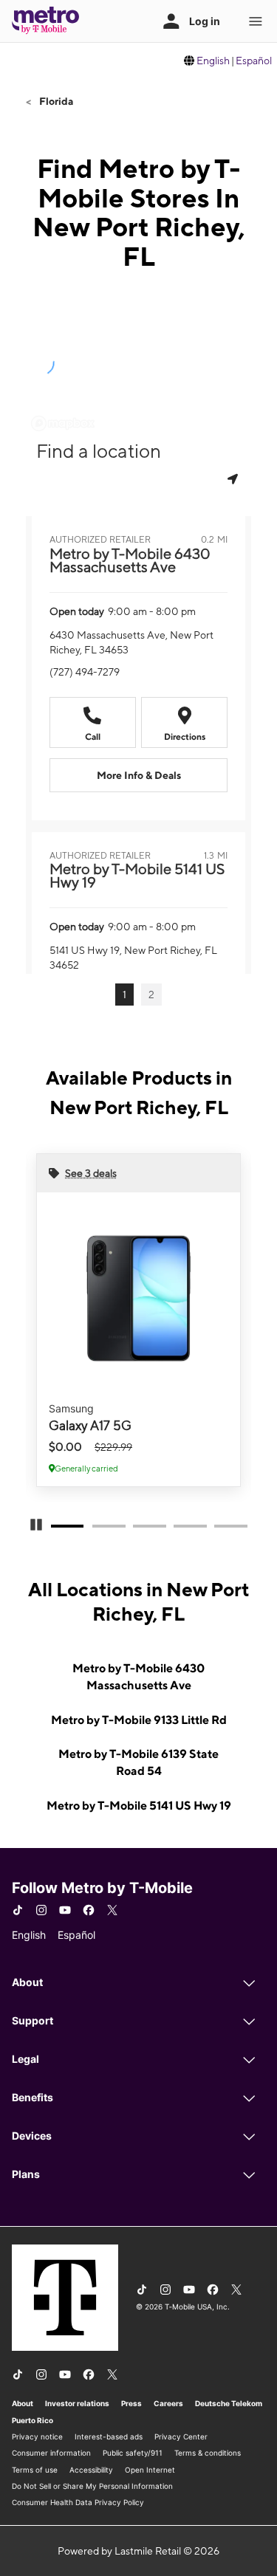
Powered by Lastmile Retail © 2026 (138, 2551)
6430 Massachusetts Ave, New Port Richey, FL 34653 (131, 642)
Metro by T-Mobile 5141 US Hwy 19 (139, 1806)
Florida (55, 101)
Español (254, 61)
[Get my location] (234, 479)
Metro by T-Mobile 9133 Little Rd (139, 1720)
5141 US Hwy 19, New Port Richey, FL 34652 (133, 958)
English (213, 61)
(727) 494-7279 (85, 672)
